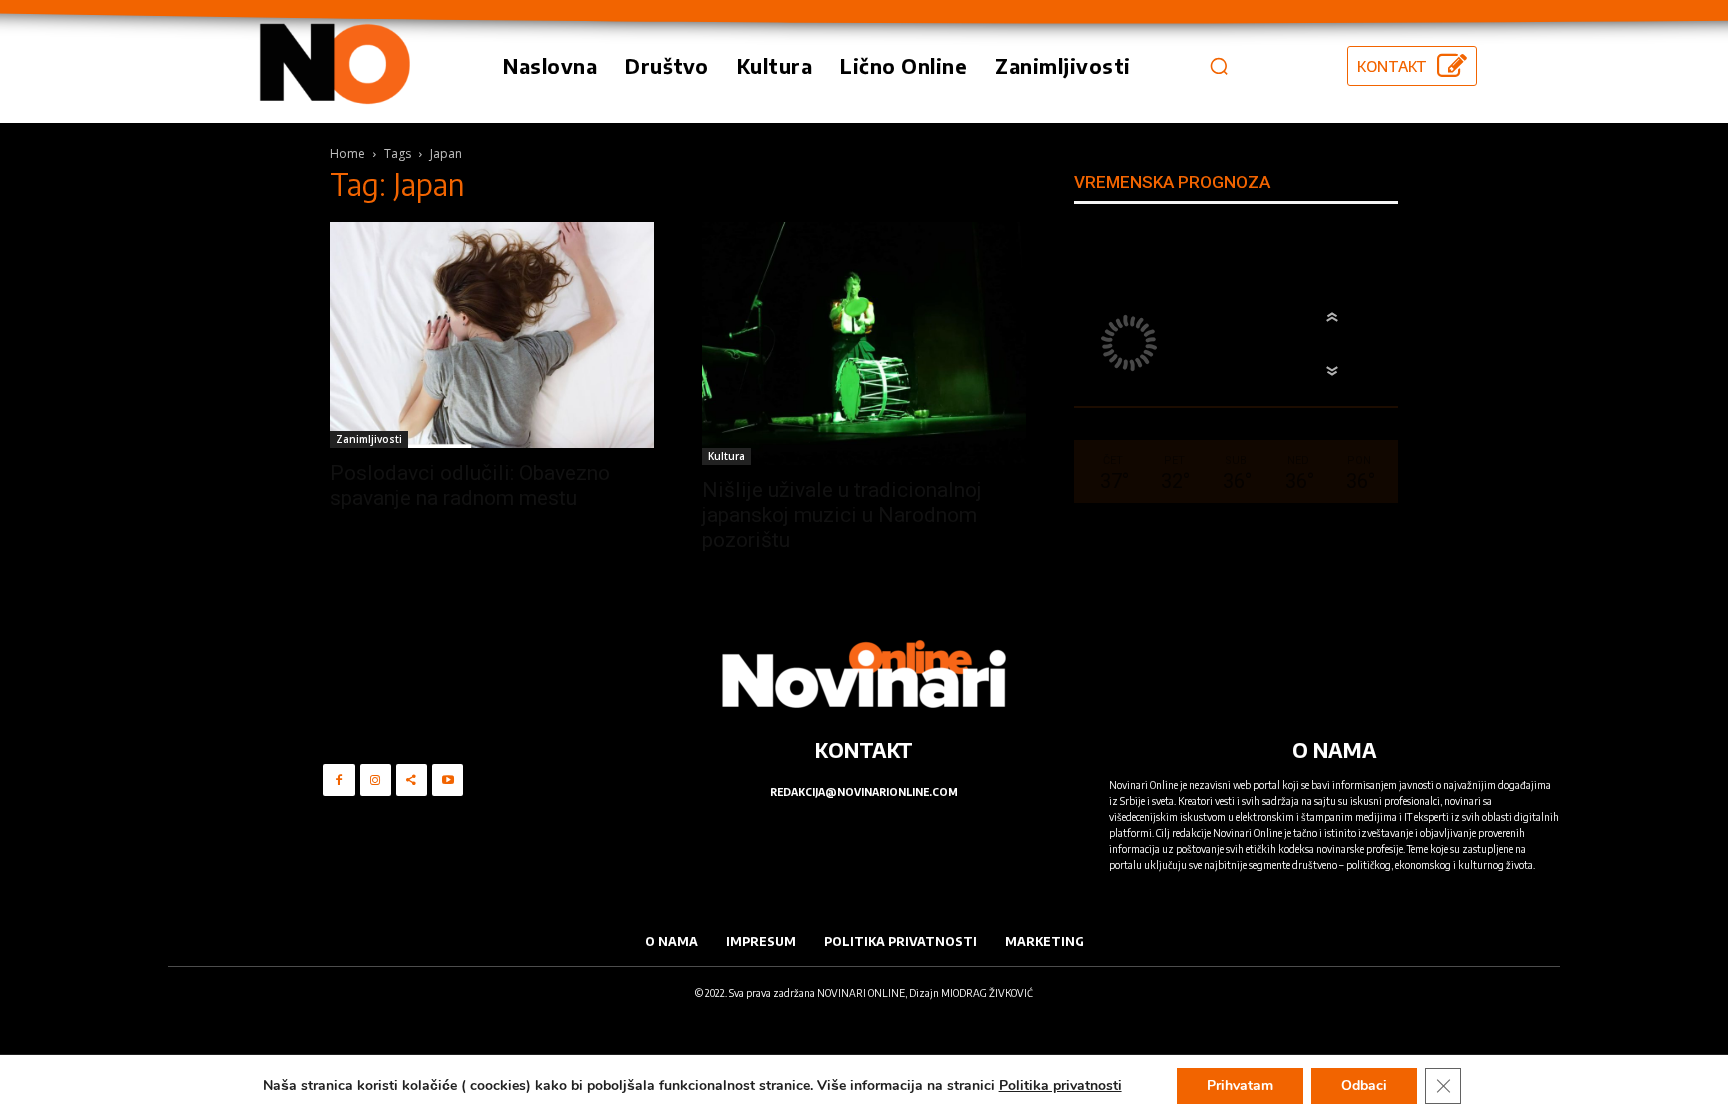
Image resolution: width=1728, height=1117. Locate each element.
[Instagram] (375, 779)
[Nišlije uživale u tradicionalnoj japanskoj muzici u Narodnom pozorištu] (864, 343)
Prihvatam (1240, 1085)
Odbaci (1364, 1085)
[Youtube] (447, 779)
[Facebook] (338, 779)
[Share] (411, 779)
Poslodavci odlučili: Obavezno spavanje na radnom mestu (470, 485)
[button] (1219, 66)
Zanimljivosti (369, 439)
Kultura (726, 456)
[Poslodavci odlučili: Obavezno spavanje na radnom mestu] (492, 335)
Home (347, 153)
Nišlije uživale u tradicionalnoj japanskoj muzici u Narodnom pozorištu (842, 515)
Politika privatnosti (1060, 1085)
